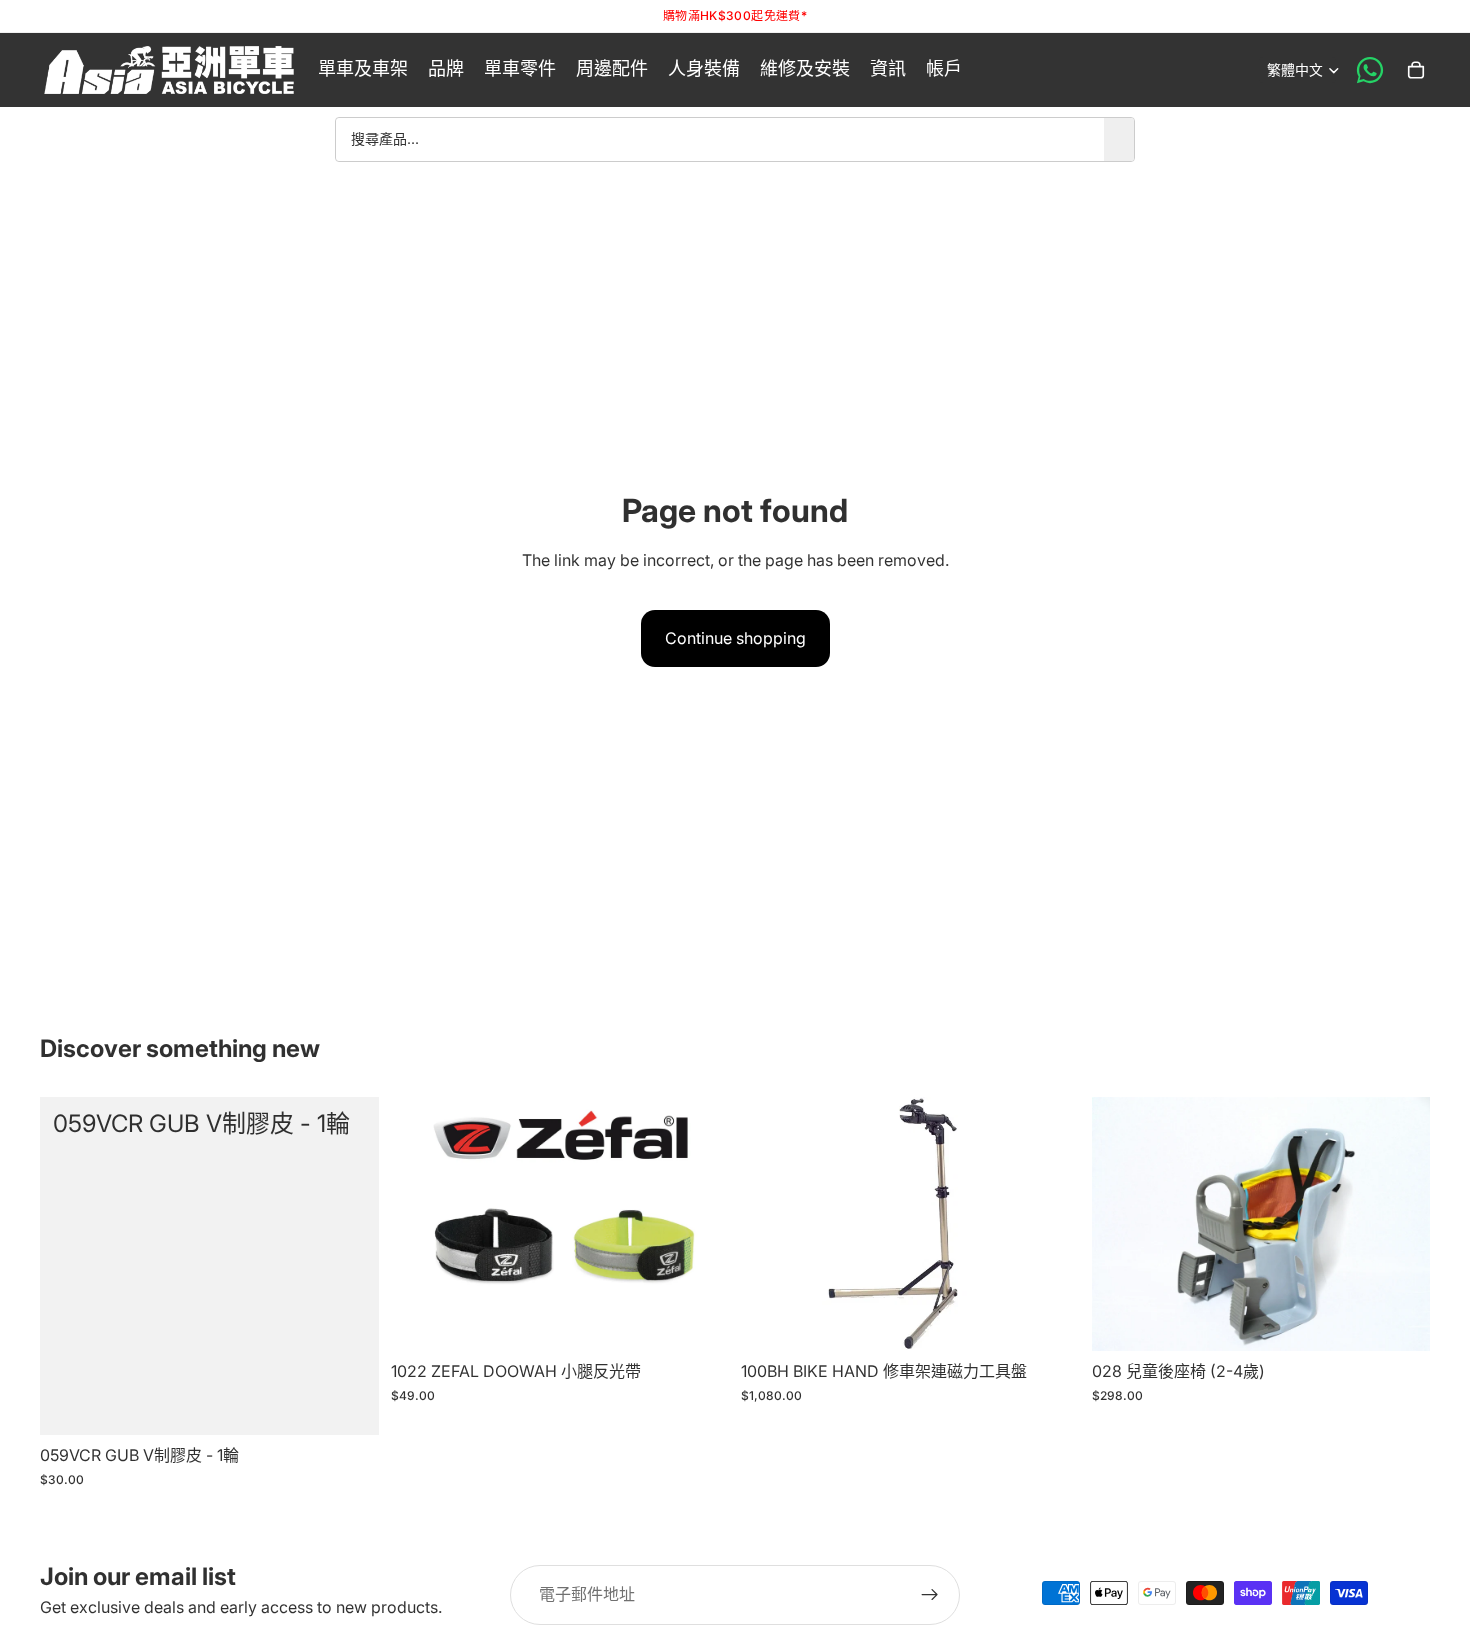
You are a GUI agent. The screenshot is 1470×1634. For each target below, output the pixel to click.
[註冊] (930, 1595)
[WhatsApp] (1370, 70)
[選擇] (698, 1320)
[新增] (348, 1404)
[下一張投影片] (699, 1224)
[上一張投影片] (421, 1224)
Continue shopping (735, 638)
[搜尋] (1119, 139)
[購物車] (1416, 70)
